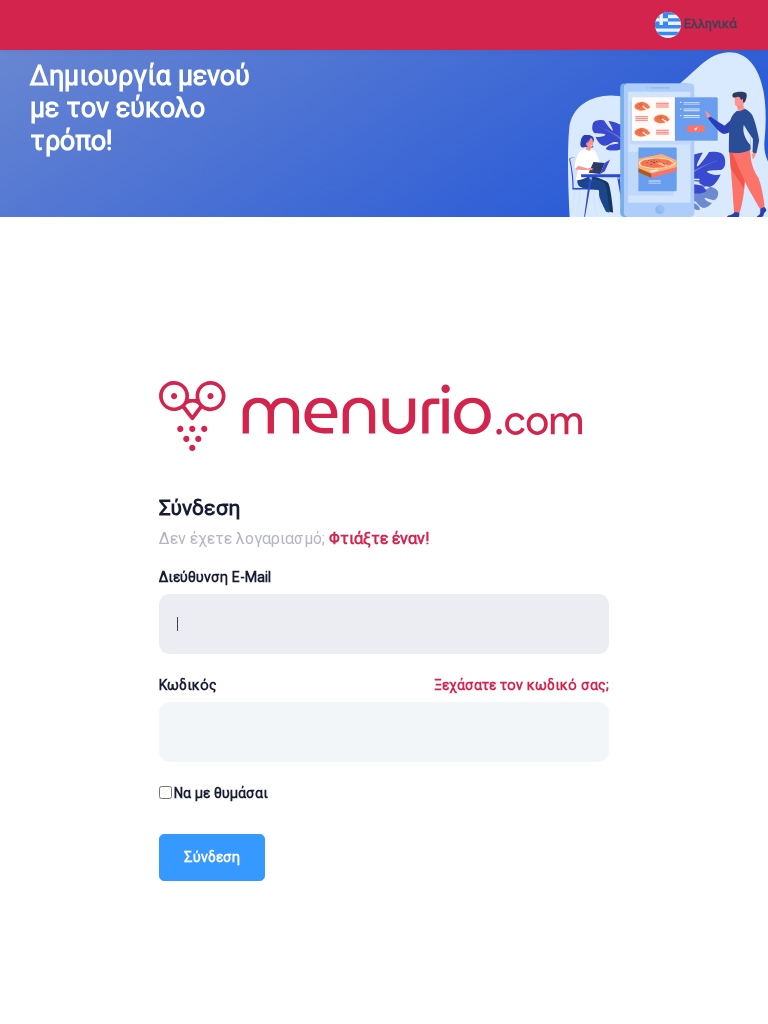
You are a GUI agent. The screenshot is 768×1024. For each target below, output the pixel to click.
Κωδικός (188, 685)
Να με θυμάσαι (221, 793)
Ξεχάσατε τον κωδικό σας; (521, 685)
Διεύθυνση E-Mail (215, 577)
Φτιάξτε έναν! (379, 538)
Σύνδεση (212, 857)
